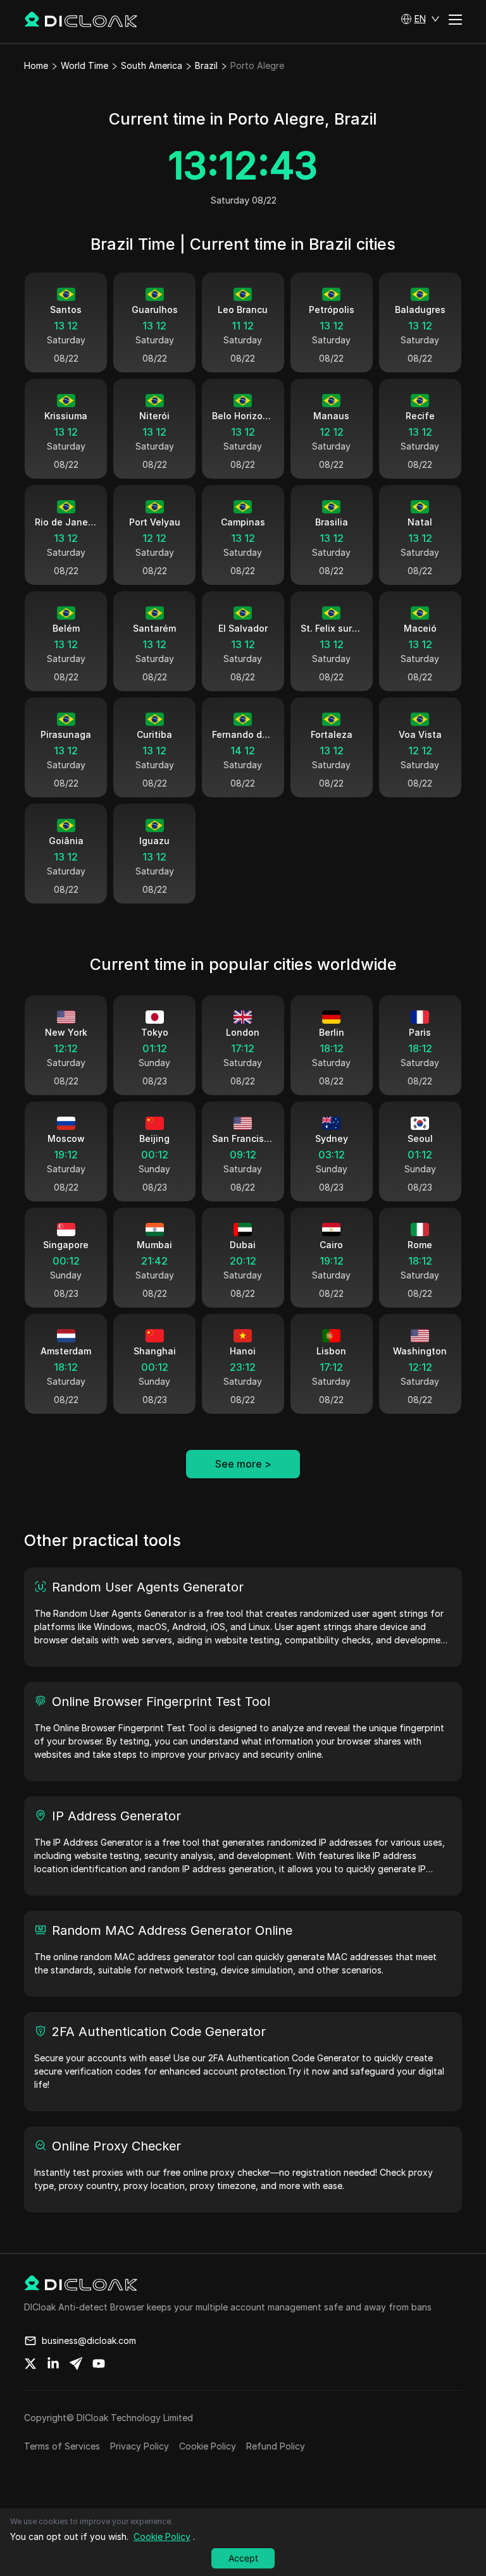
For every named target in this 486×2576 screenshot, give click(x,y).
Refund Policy (276, 2446)
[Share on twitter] (30, 2364)
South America (152, 65)
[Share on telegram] (76, 2364)
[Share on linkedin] (53, 2364)
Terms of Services (62, 2446)
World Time (84, 65)
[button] (420, 19)
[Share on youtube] (99, 2364)
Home (36, 65)
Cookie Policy (208, 2446)
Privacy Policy (140, 2446)
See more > (243, 1464)
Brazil (206, 65)
